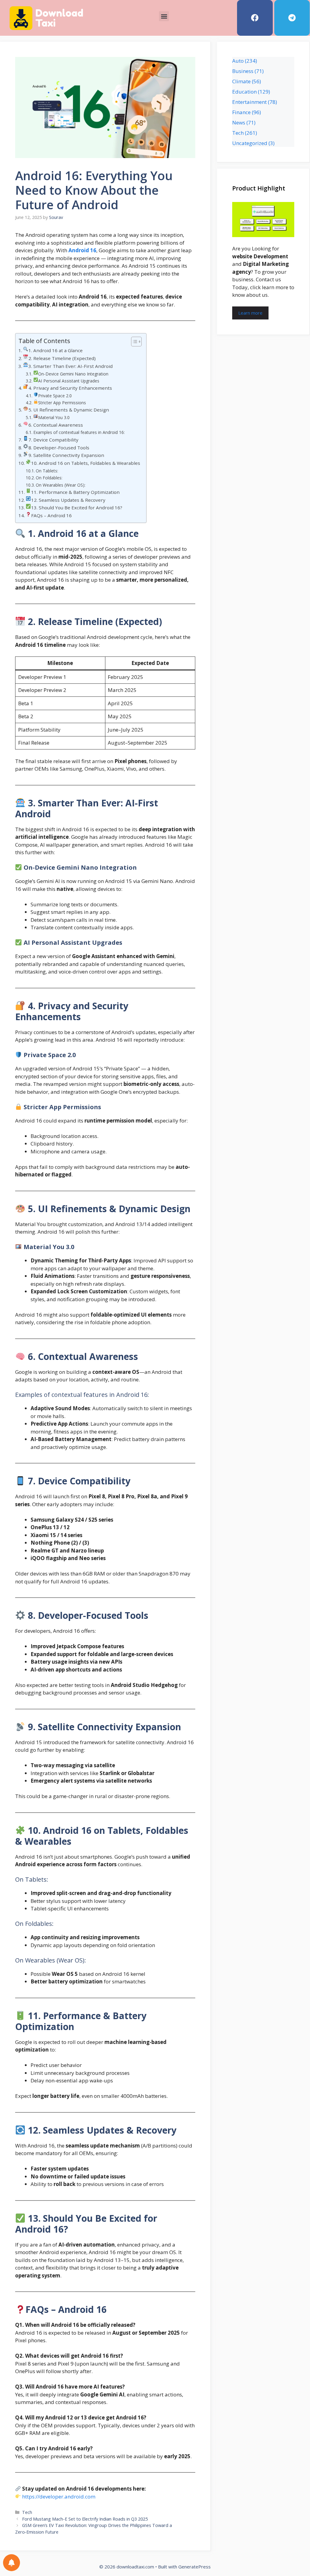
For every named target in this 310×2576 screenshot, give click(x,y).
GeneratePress (195, 2567)
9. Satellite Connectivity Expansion (66, 455)
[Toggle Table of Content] (133, 342)
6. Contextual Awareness (56, 425)
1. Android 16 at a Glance (56, 350)
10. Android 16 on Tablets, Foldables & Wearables (86, 463)
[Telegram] (292, 18)
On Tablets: (47, 471)
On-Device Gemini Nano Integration (73, 374)
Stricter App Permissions (62, 403)
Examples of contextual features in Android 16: (79, 432)
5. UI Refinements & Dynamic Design (69, 410)
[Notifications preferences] (12, 2563)
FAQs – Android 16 (51, 515)
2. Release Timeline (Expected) (62, 358)
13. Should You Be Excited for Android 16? (77, 508)
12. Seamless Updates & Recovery (68, 500)
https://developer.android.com (59, 2497)
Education (244, 92)
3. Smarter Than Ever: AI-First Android (71, 366)
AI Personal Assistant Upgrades (69, 381)
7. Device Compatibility (53, 440)
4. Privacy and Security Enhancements (70, 388)
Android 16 (82, 250)
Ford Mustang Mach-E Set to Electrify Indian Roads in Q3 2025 (85, 2519)
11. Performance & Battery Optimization (75, 492)
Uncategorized (250, 143)
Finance (241, 112)
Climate (241, 81)
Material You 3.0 (54, 417)
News (239, 122)
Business (243, 71)
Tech (27, 2512)
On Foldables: (49, 478)
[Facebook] (255, 18)
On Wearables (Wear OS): (61, 485)
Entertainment (249, 102)
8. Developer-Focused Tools (59, 448)
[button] (164, 16)
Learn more (250, 313)
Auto (238, 61)
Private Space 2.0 (55, 396)
